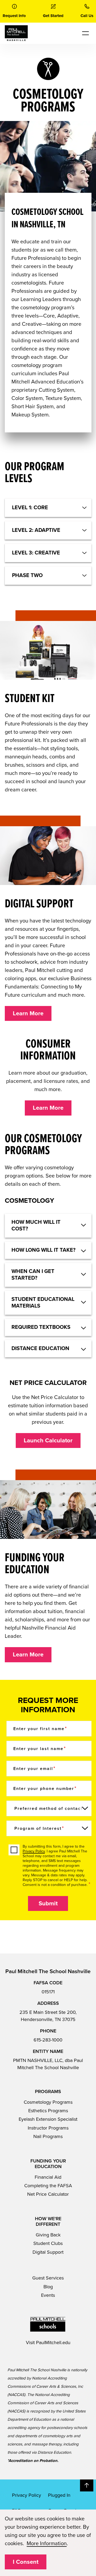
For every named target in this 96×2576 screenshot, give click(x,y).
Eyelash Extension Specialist (48, 2119)
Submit (48, 1903)
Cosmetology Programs (48, 2102)
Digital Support (48, 2252)
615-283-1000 (48, 2040)
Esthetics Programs (48, 2111)
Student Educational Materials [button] (43, 1303)
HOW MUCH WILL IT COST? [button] (36, 1226)
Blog (48, 2287)
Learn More (28, 1013)
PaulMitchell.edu (53, 2343)
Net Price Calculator (48, 2194)
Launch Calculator (48, 1441)
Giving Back (48, 2235)
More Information (47, 2544)
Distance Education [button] (40, 1348)
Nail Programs (48, 2136)
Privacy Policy (34, 1851)
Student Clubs (48, 2243)
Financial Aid (48, 2177)
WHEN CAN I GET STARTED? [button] (33, 1275)
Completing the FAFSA (48, 2186)
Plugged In (59, 2495)
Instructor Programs (48, 2128)
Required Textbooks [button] (41, 1327)
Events (48, 2295)
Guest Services (48, 2278)
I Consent (26, 2562)
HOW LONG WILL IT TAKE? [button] (43, 1250)
